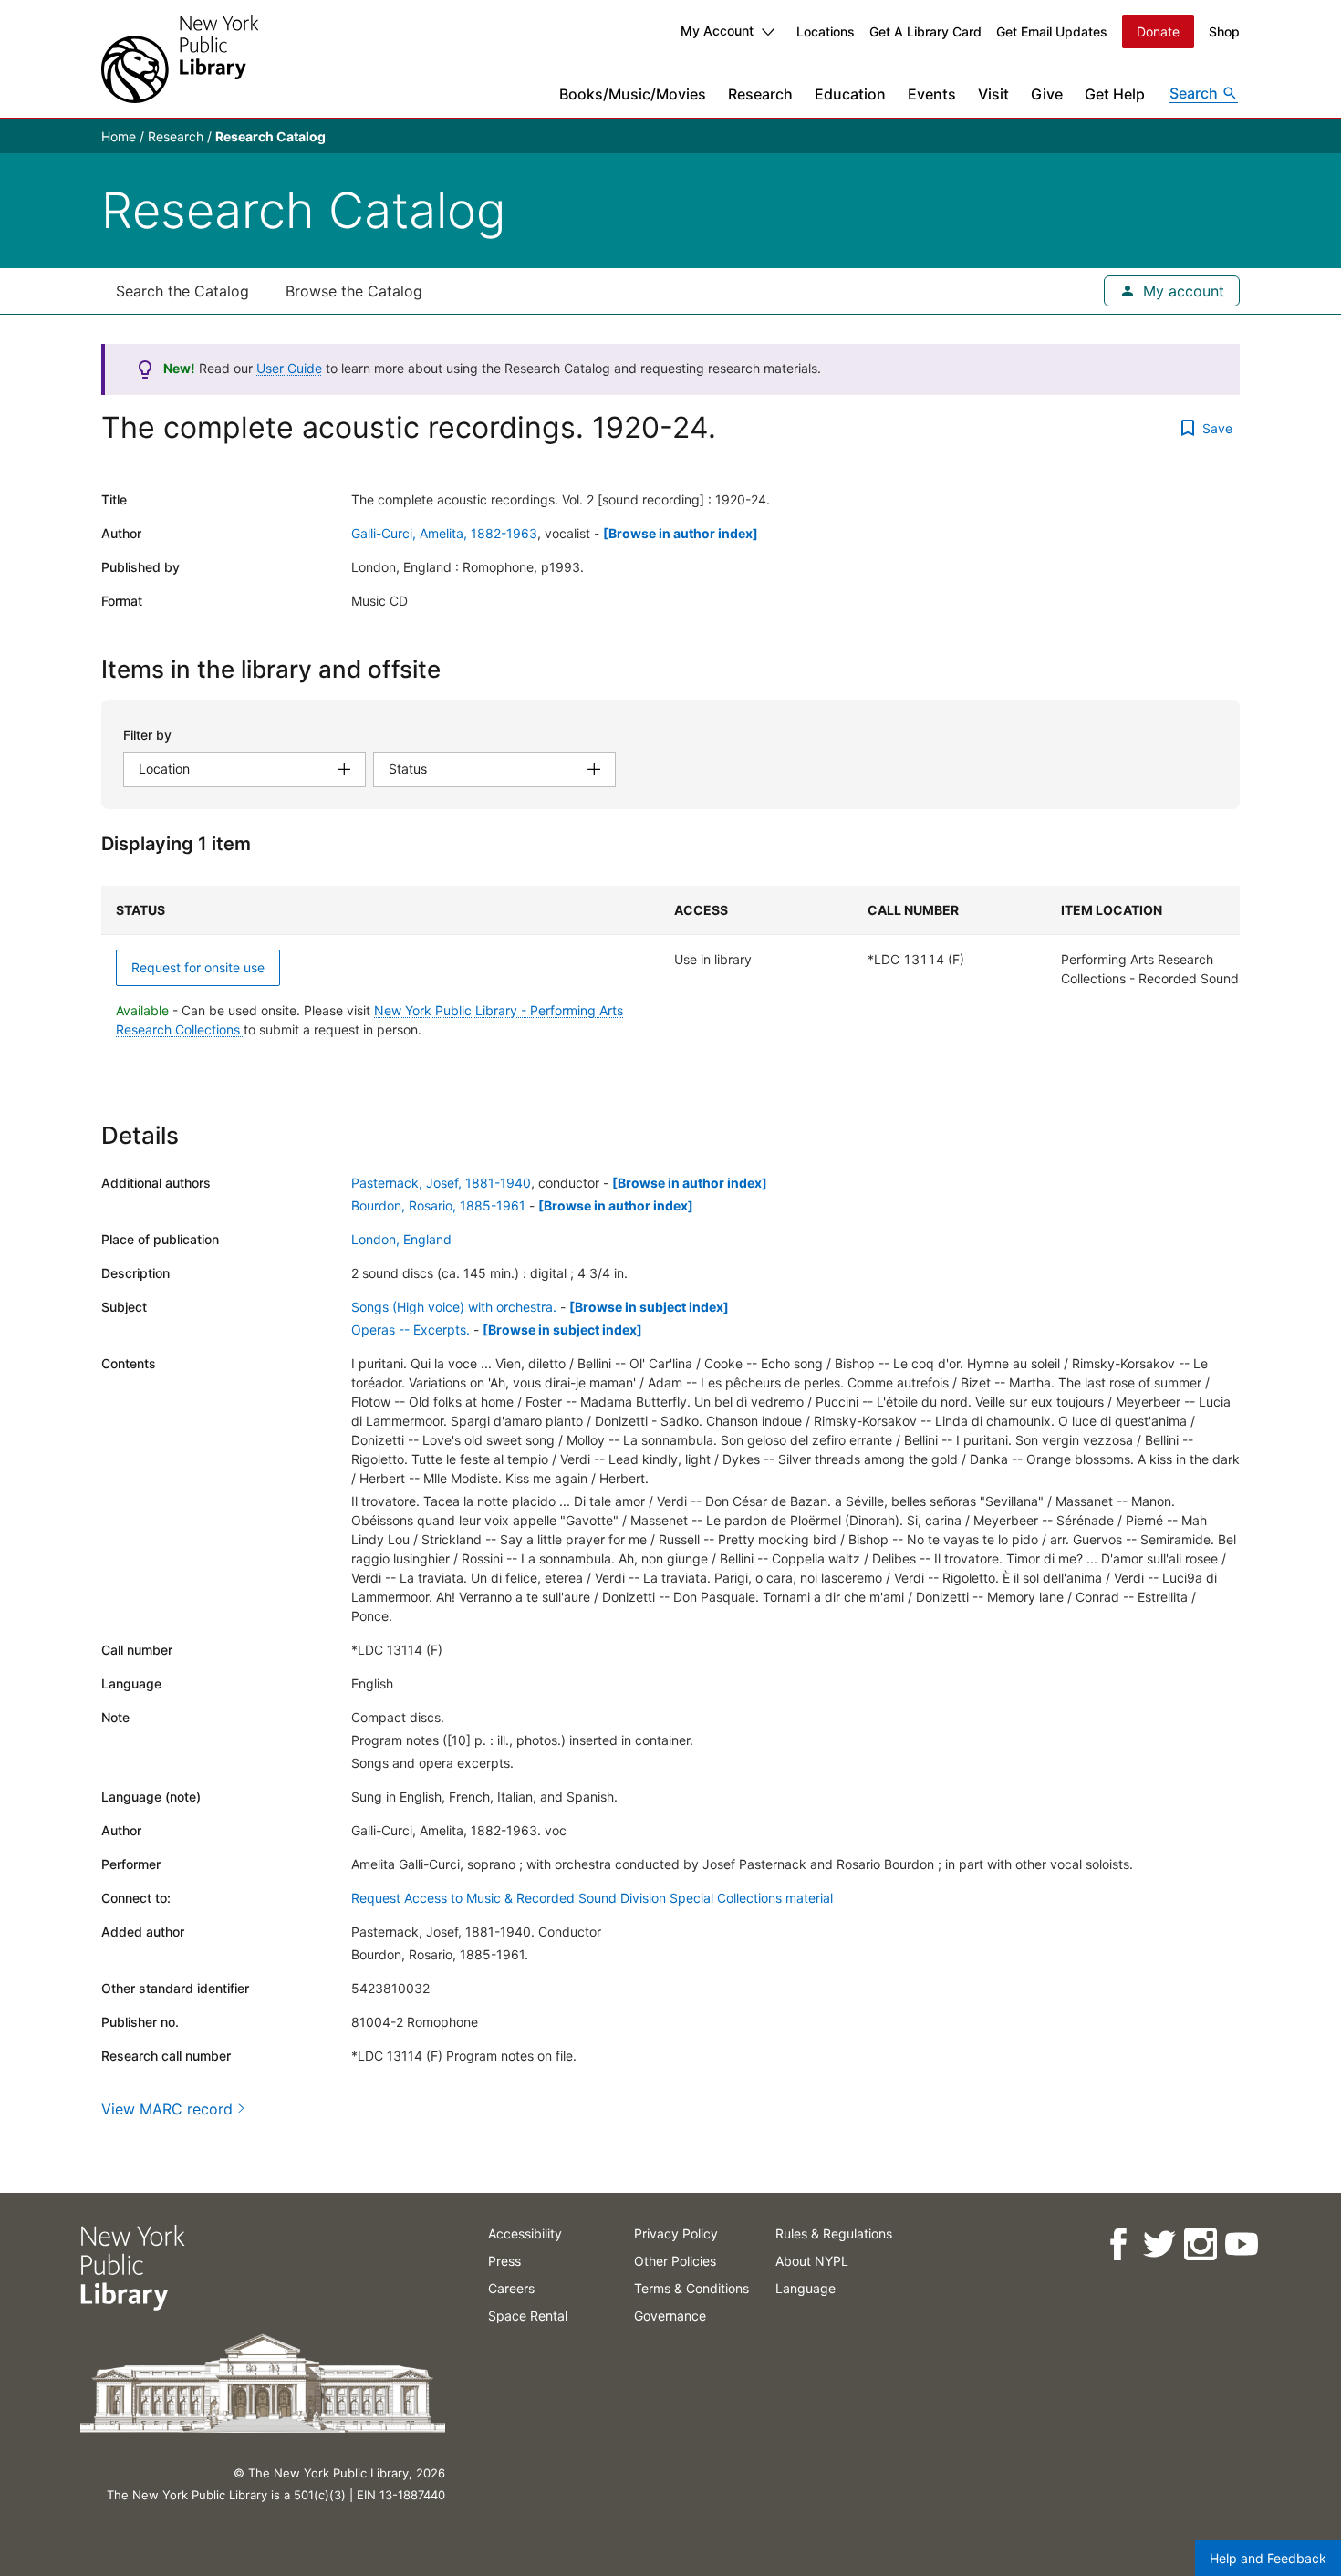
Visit (993, 94)
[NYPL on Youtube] (1240, 2244)
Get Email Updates (1052, 31)
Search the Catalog (182, 291)
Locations (826, 31)
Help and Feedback (1268, 2558)
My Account (717, 31)
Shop (1224, 31)
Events (932, 94)
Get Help (1115, 94)
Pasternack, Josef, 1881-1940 (441, 1183)
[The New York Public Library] (180, 59)
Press (504, 2261)
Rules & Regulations (834, 2233)
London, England (401, 1239)
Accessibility (525, 2233)
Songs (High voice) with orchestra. (454, 1307)
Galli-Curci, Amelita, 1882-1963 (444, 533)
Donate (1158, 31)
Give (1047, 94)
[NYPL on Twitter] (1158, 2244)
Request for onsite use (198, 967)
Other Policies (675, 2261)
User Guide (289, 368)
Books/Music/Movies (633, 94)
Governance (670, 2316)
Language (806, 2288)
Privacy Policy (676, 2233)
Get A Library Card (925, 31)
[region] (670, 970)
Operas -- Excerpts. (411, 1330)
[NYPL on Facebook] (1117, 2244)
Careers (511, 2288)
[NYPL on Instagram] (1199, 2244)
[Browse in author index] (681, 533)
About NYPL (812, 2261)
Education (850, 94)
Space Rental (528, 2316)
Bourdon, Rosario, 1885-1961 (438, 1205)
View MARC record (167, 2109)
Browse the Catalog (354, 291)
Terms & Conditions (691, 2288)
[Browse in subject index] (649, 1307)
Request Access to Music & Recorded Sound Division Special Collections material (592, 1898)
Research (760, 94)
